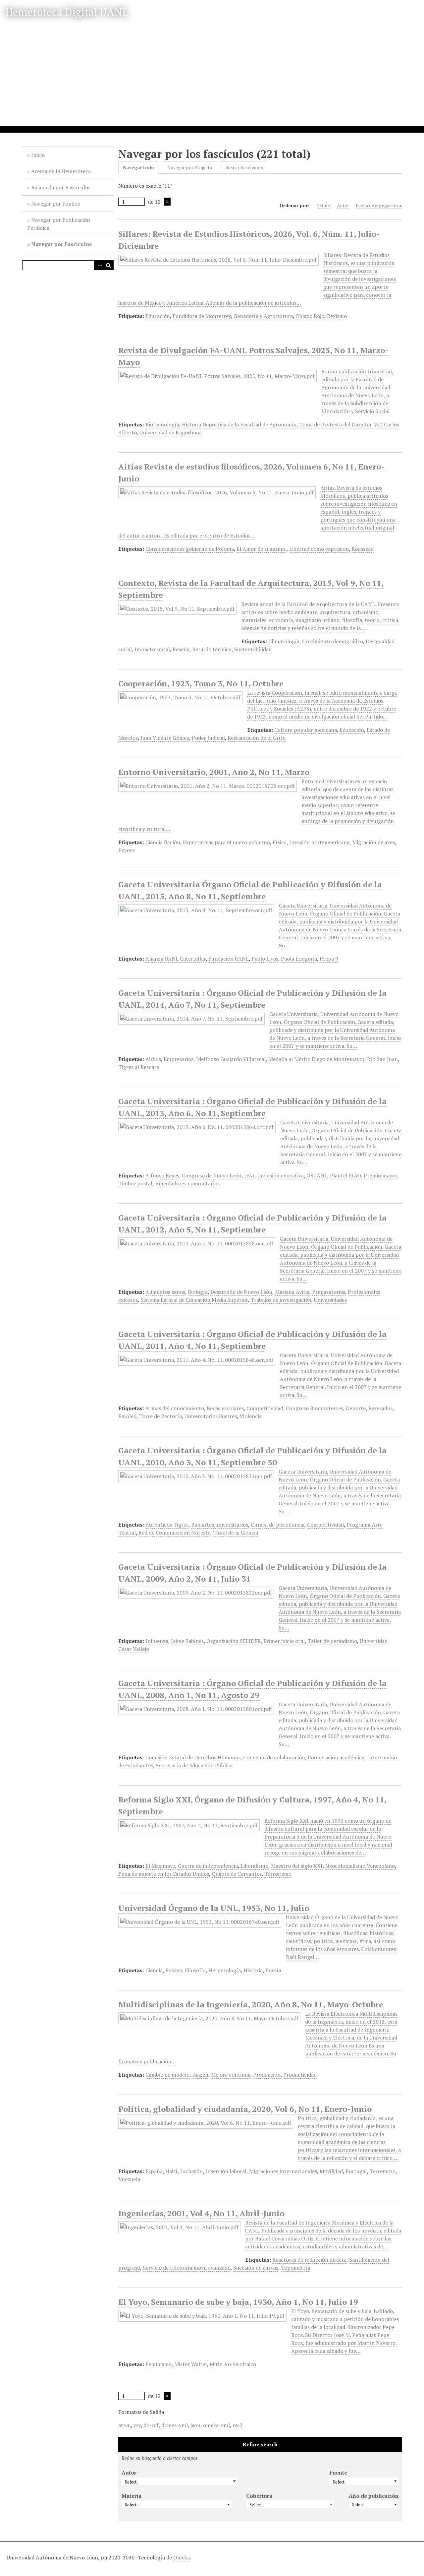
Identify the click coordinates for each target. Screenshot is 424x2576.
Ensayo (174, 1970)
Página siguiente (167, 202)
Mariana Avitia (292, 1292)
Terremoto (382, 2171)
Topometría (295, 2268)
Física (280, 842)
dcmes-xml (175, 2425)
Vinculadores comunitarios (187, 1183)
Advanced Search (99, 265)
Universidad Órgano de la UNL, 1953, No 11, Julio (214, 1908)
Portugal (356, 2171)
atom (125, 2425)
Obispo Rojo (310, 316)
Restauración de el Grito (257, 738)
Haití (171, 2171)
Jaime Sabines (187, 1641)
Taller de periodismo (332, 1641)
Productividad (300, 2075)
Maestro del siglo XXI (297, 1866)
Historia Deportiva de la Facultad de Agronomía (239, 424)
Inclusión (191, 2171)
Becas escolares (225, 1408)
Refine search (260, 2444)
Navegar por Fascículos (61, 244)
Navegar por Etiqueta (190, 167)
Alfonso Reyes (162, 1175)
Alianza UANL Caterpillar (176, 959)
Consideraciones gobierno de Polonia (190, 549)
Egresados (380, 1408)
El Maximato (160, 1866)
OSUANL (317, 1175)
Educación (158, 316)
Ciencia (154, 1970)
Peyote (127, 850)
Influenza (157, 1641)
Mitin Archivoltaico (233, 2364)
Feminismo (159, 2364)
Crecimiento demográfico (333, 641)
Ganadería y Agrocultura (263, 316)
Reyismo (337, 316)
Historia (253, 1970)
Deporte (356, 1408)
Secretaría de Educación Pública (194, 1765)
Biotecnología (162, 424)
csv (137, 2425)
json (195, 2425)
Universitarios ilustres (211, 1416)
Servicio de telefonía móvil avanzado (187, 2268)
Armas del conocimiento (175, 1408)
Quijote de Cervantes (237, 1874)
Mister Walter (191, 2364)
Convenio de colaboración (274, 1757)
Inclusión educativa (280, 1175)
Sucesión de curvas (256, 2268)
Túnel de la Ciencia (236, 1533)
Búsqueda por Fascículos (61, 187)
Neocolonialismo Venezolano (360, 1866)
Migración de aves (373, 842)
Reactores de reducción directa (309, 2260)
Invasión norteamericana (319, 842)
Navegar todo (138, 167)
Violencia (251, 1416)
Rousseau (363, 549)
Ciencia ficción (163, 842)
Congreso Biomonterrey (315, 1408)
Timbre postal (135, 1183)
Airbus (153, 1059)
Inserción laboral (226, 2171)
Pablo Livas (265, 959)
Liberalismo (254, 1866)
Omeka (182, 2557)
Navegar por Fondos (55, 204)
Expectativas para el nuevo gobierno (226, 842)
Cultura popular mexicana (306, 730)
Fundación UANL (229, 959)
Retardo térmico (212, 649)
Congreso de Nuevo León (212, 1175)
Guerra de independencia (208, 1866)
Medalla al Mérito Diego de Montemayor (316, 1059)
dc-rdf (151, 2425)
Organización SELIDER (234, 1641)
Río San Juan (382, 1059)
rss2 (238, 2425)
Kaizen (200, 2075)
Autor (343, 205)
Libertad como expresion (319, 549)
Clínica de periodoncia (278, 1525)
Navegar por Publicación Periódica (59, 224)
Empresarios (179, 1059)
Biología (198, 1292)
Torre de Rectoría (160, 1416)
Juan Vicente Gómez (165, 738)
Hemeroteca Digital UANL (67, 12)
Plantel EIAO (345, 1175)
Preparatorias (329, 1292)
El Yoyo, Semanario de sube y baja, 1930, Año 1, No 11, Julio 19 (238, 2302)
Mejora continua (231, 2075)
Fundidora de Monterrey (202, 316)
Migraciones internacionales (283, 2171)
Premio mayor (380, 1175)
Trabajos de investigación (281, 1300)
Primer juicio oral (284, 1641)
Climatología (284, 641)
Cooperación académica (336, 1757)
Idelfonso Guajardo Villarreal (231, 1059)
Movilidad (331, 2171)
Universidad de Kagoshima (171, 432)
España (154, 2171)
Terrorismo (278, 1874)
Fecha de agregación (377, 205)
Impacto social (152, 649)
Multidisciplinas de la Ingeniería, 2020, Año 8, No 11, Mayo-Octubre (251, 2004)
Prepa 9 (329, 959)
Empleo (127, 1416)
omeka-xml (216, 2425)
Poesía (273, 1970)
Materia (132, 2496)
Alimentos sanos (165, 1292)
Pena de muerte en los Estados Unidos (164, 1874)
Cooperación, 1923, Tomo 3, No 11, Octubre (201, 683)
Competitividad (265, 1408)
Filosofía (195, 1970)
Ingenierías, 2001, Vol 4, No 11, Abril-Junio (201, 2213)
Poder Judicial (208, 738)
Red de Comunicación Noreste (174, 1533)
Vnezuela (129, 2179)
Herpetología (225, 1970)
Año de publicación (374, 2496)
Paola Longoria (299, 959)
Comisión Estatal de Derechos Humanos (193, 1757)
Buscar (109, 265)
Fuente (338, 2473)
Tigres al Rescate (139, 1067)
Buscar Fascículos (244, 167)
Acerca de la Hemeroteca (61, 171)
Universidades (330, 1300)
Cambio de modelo (167, 2075)
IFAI (249, 1175)
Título (324, 205)
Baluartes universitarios (220, 1525)
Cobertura (259, 2496)
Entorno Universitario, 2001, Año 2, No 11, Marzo (214, 772)
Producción (267, 2075)
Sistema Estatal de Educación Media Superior (194, 1300)
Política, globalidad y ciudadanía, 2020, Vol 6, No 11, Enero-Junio (245, 2109)
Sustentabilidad (253, 649)
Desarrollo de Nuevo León (241, 1292)
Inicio (38, 155)
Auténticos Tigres (167, 1525)
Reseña (181, 649)
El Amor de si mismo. (262, 549)
